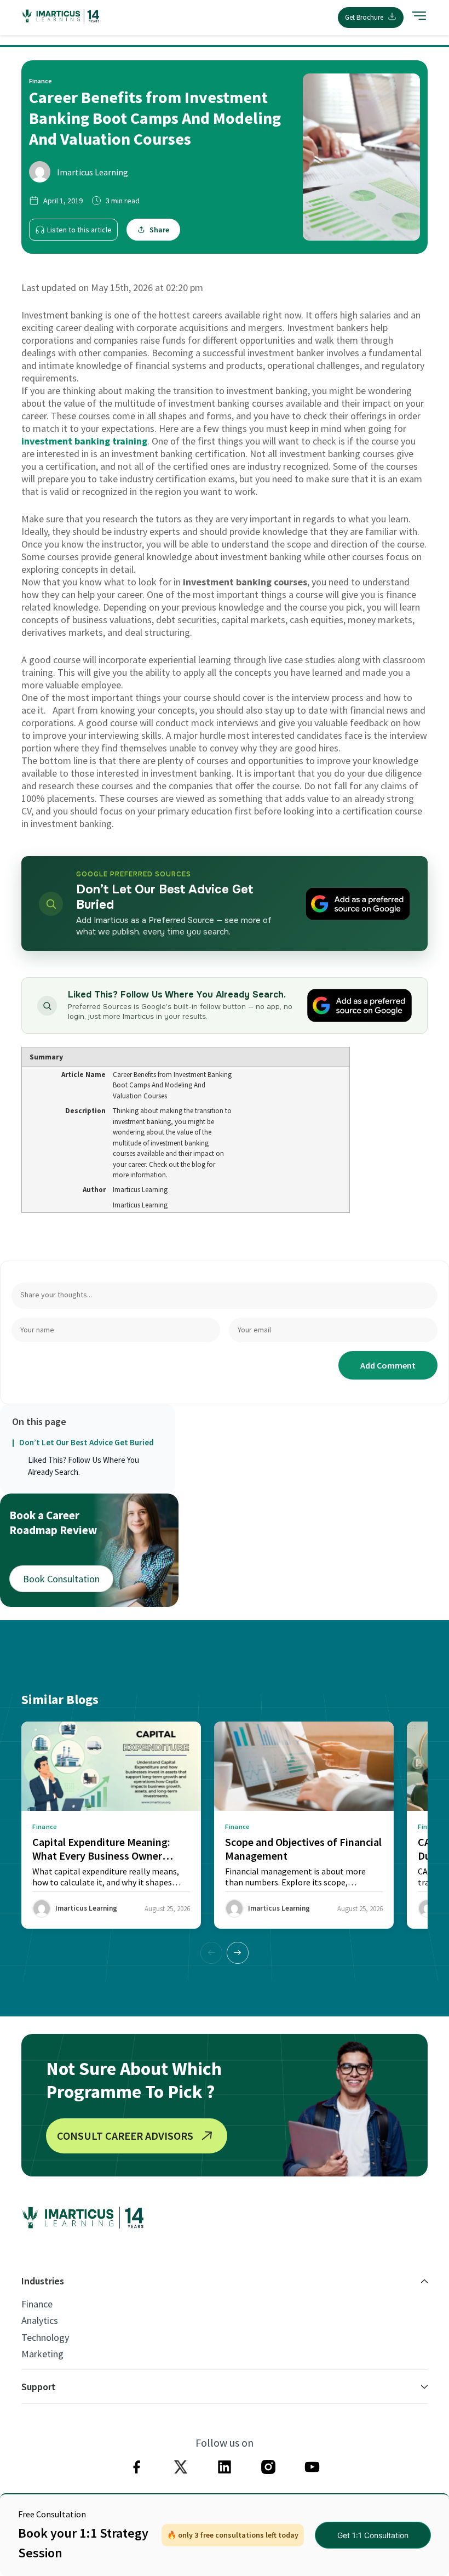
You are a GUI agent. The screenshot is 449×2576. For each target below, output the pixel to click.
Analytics (40, 2321)
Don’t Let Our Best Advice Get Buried (87, 1442)
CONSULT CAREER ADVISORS (125, 2136)
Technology (45, 2338)
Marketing (42, 2354)
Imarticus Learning (93, 172)
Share (159, 230)
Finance (37, 2304)
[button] (238, 1953)
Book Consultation (61, 1579)
